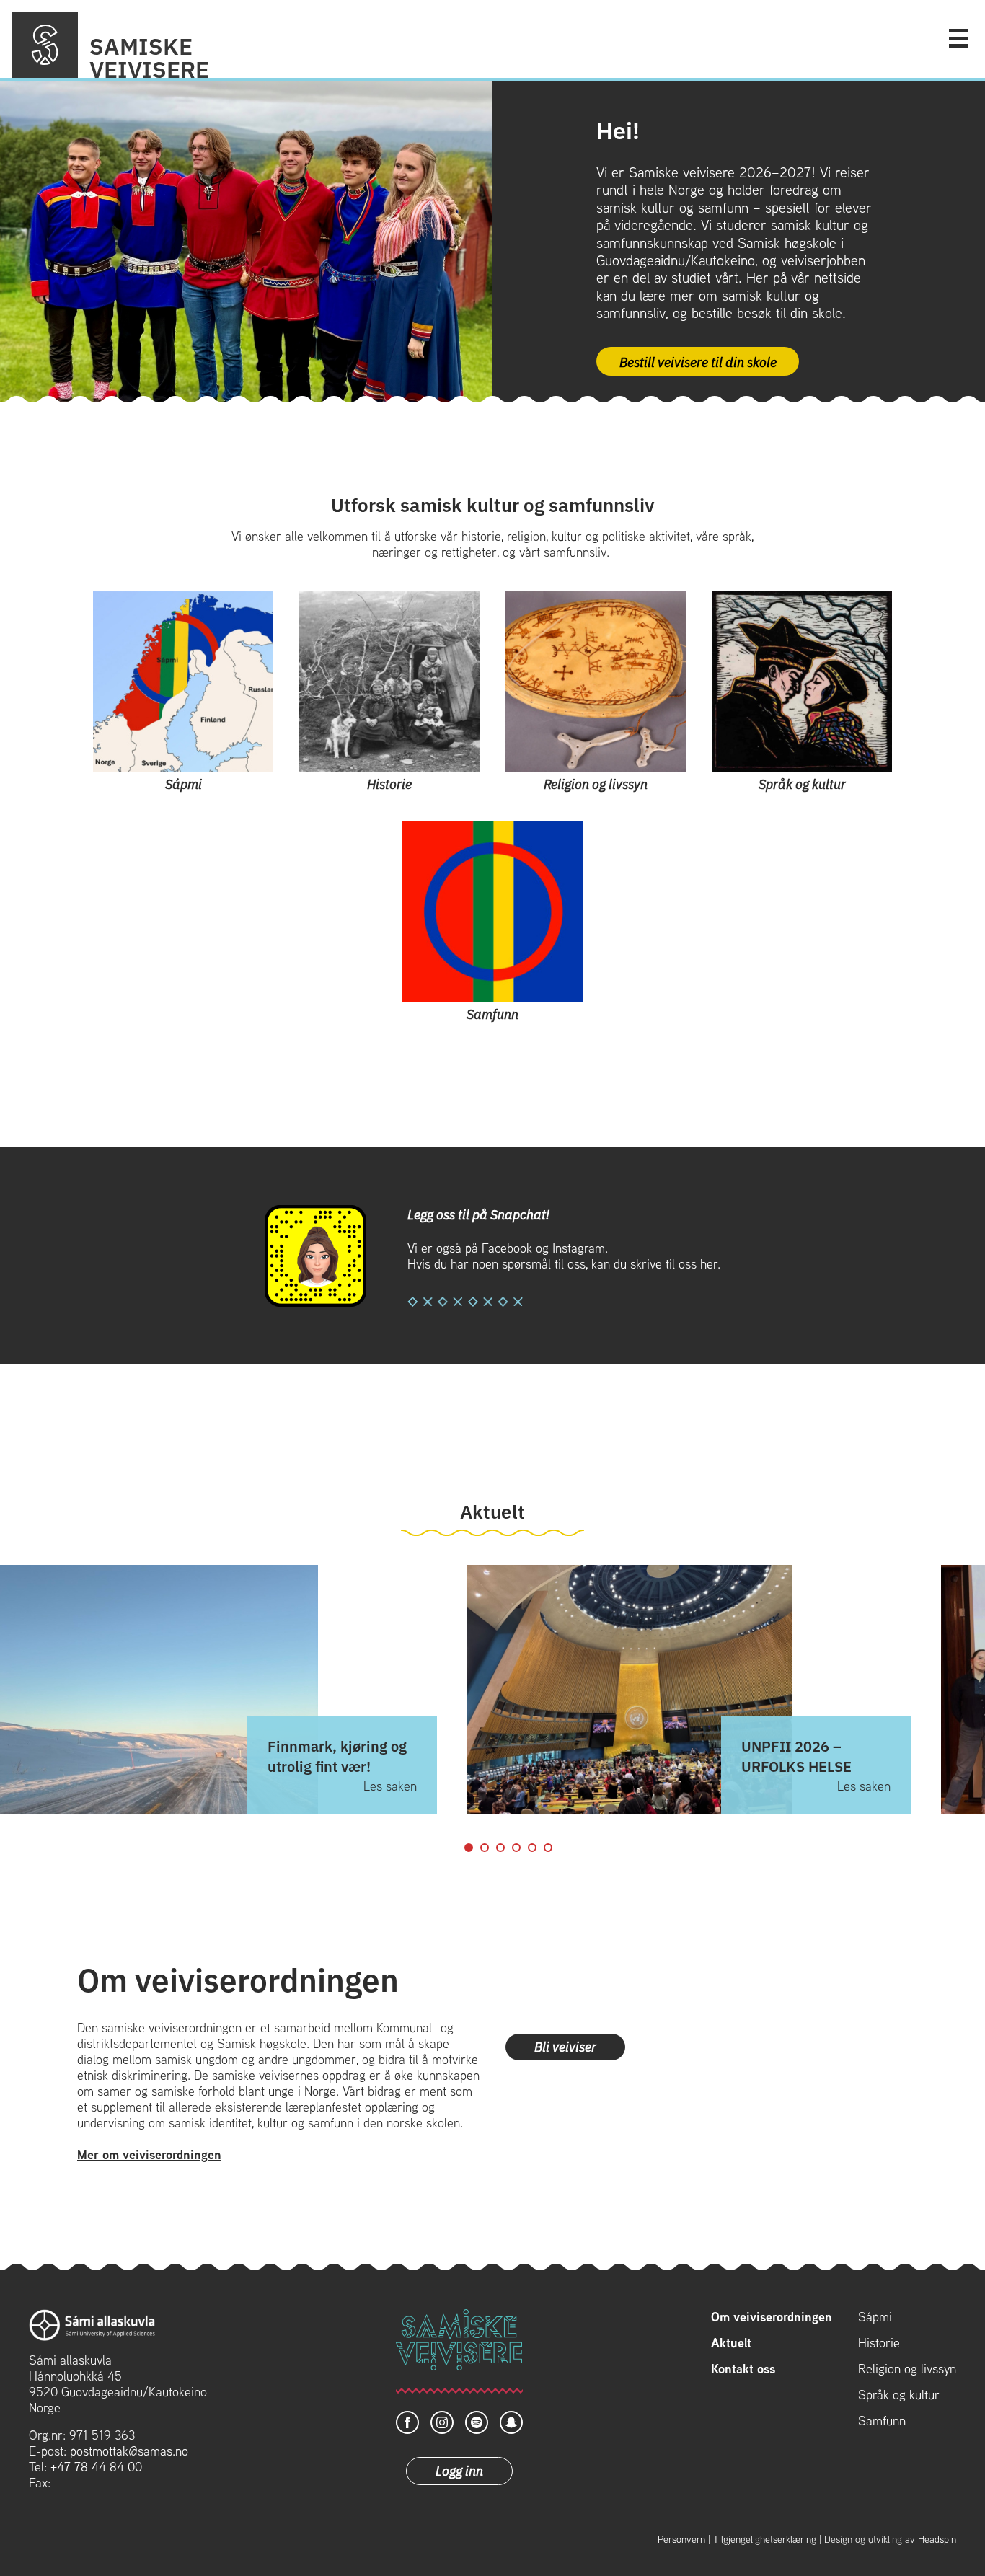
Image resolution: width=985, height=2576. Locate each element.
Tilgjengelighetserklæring (765, 2539)
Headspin (937, 2539)
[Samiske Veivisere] (45, 45)
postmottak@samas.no (129, 2451)
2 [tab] (485, 1848)
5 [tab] (532, 1848)
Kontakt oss (743, 2369)
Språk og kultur (899, 2395)
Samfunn (882, 2421)
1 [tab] (469, 1848)
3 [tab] (500, 1848)
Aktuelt (731, 2343)
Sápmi (875, 2317)
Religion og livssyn (907, 2369)
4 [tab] (516, 1848)
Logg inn (459, 2470)
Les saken (390, 1786)
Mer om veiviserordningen (149, 2154)
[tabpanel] (689, 1690)
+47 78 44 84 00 (96, 2467)
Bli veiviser (565, 2046)
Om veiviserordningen (772, 2317)
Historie (879, 2343)
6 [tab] (548, 1848)
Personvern (681, 2539)
